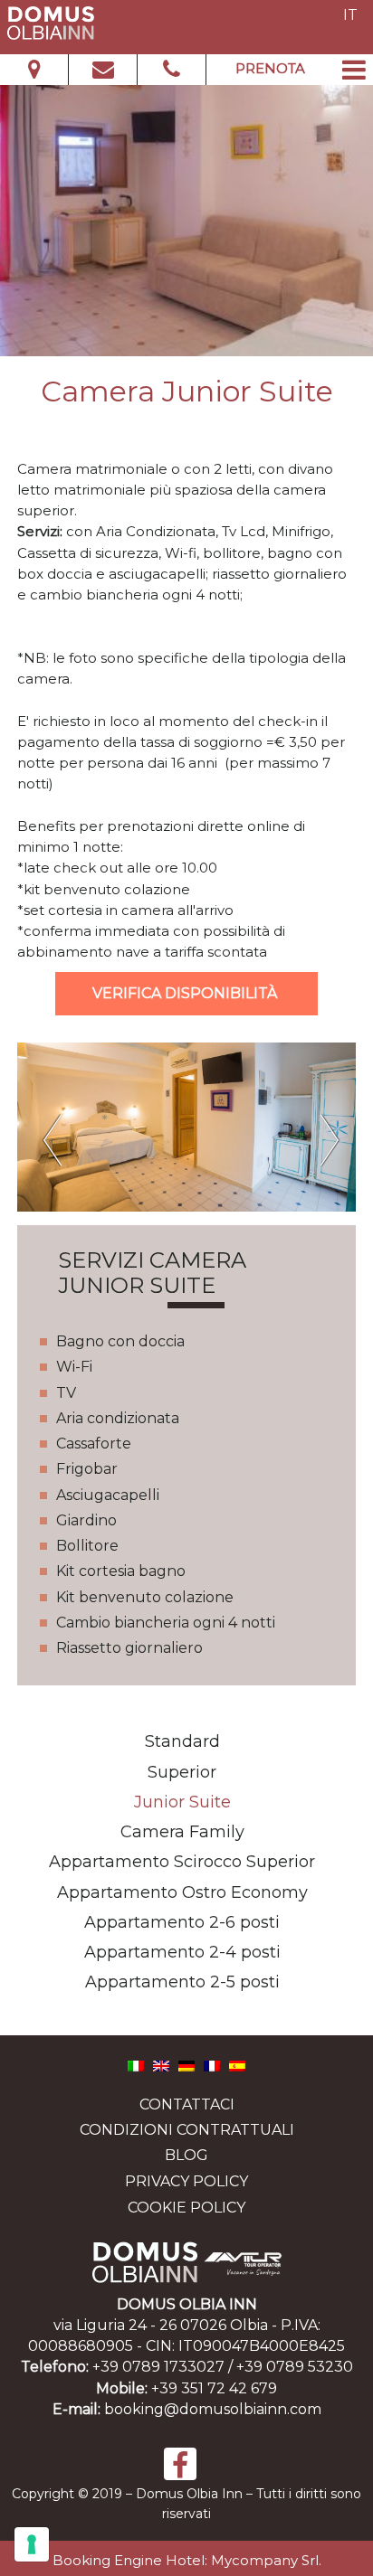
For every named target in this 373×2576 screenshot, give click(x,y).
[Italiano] (136, 2065)
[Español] (237, 2065)
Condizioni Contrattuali (187, 2130)
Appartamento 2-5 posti (182, 1982)
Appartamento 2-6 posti (182, 1922)
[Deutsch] (186, 2065)
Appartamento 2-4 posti (182, 1952)
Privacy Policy (186, 2182)
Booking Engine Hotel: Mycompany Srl (186, 2560)
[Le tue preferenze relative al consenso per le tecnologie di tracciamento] (32, 2544)
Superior (182, 1772)
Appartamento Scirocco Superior (182, 1862)
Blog (186, 2155)
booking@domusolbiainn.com (213, 2409)
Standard (182, 1741)
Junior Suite (182, 1802)
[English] (161, 2065)
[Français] (212, 2065)
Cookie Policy (186, 2208)
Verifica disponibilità (186, 993)
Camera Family (182, 1832)
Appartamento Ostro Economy (182, 1892)
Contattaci (187, 2104)
